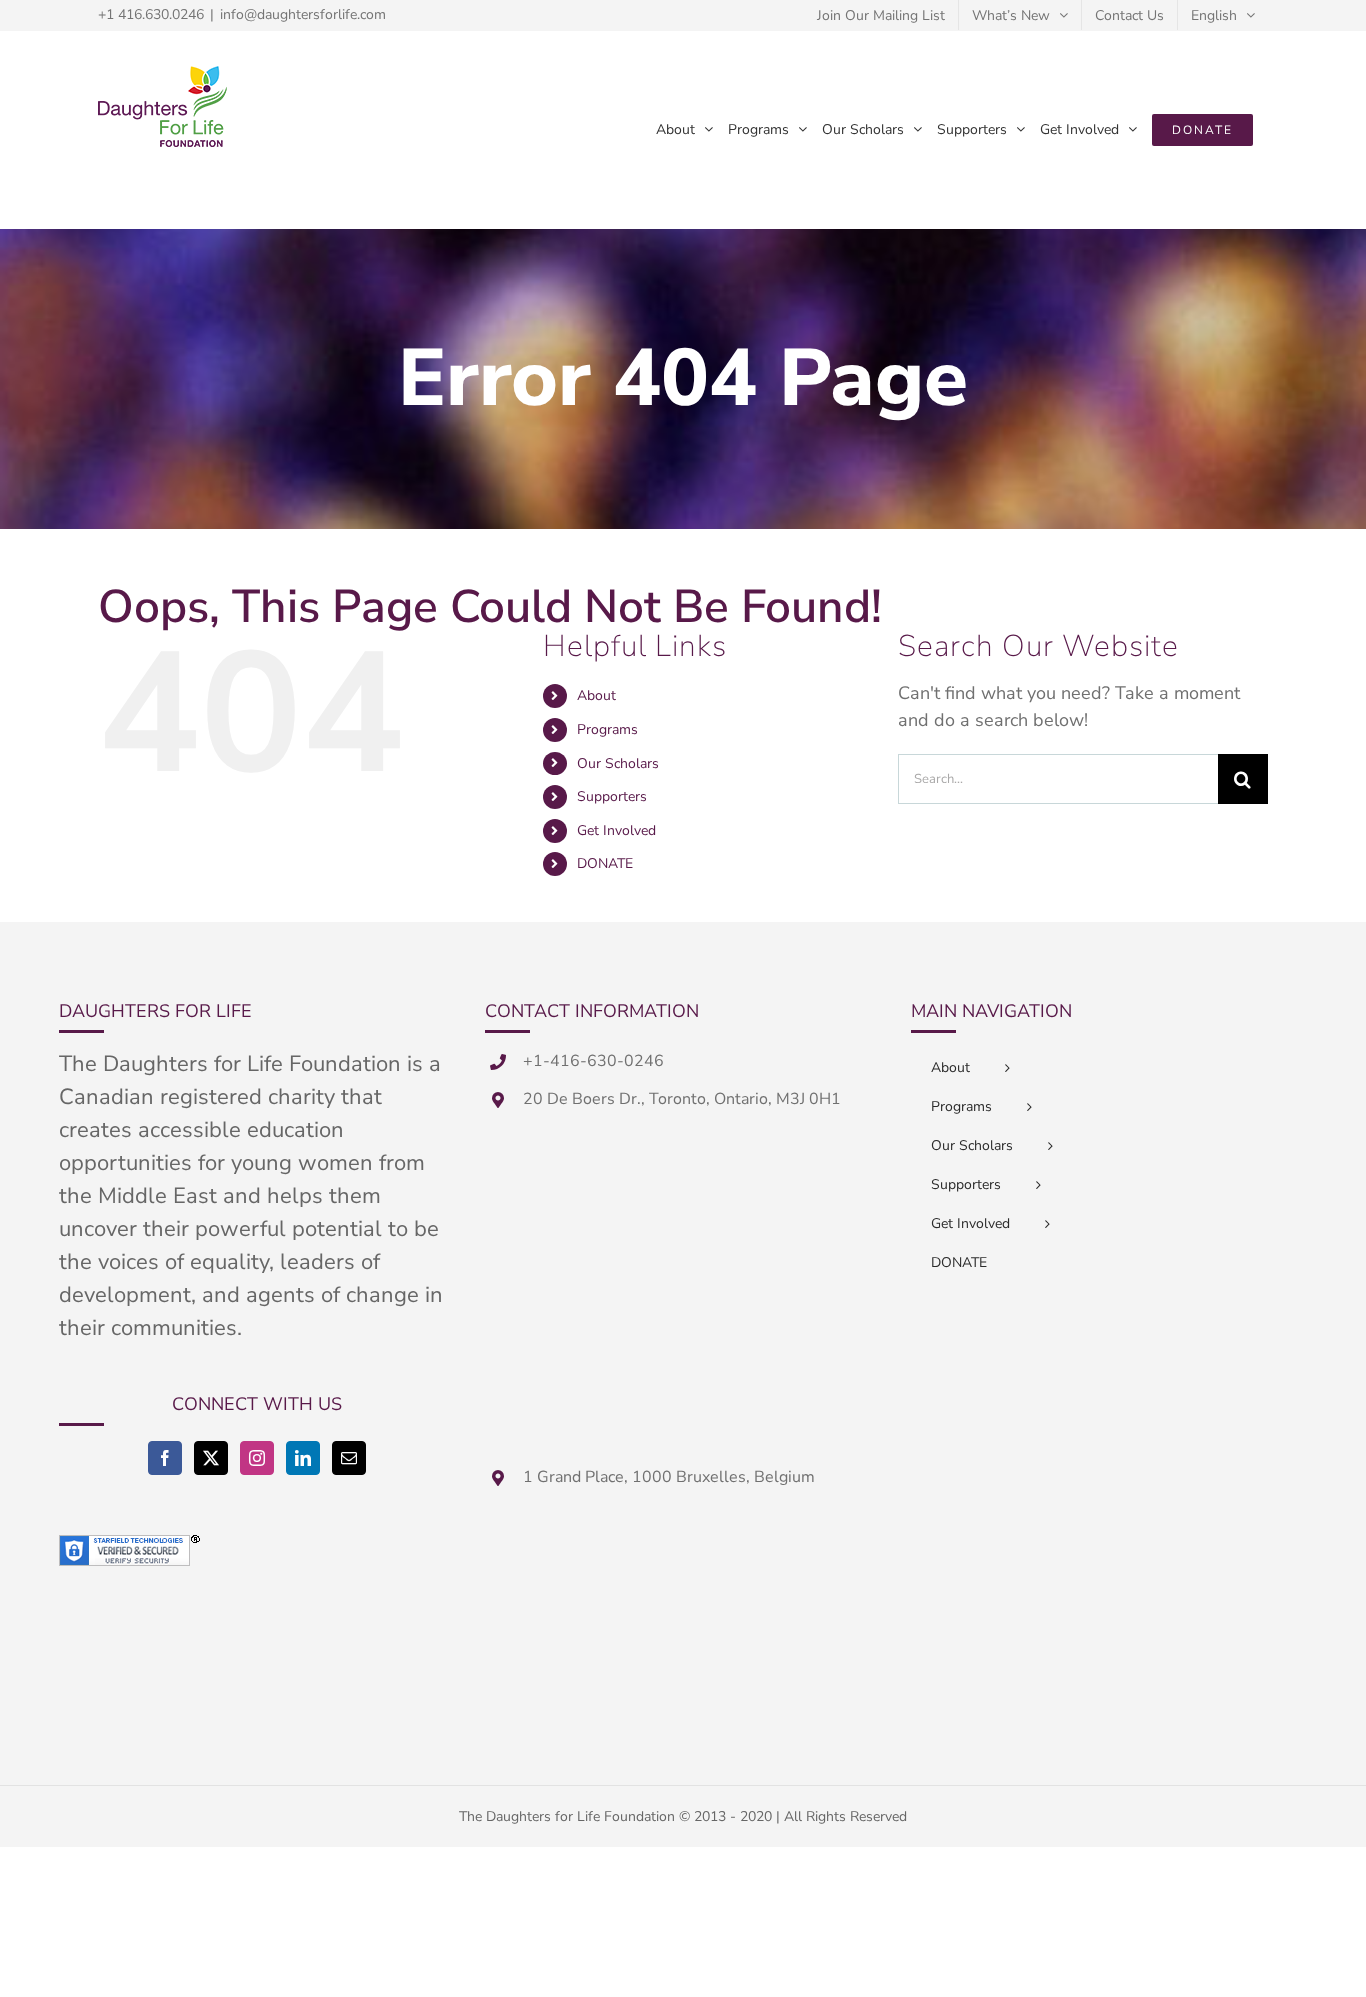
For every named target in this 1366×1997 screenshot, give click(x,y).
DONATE (605, 863)
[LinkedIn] (303, 1458)
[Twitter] (211, 1458)
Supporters (612, 796)
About (596, 695)
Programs (607, 729)
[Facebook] (165, 1458)
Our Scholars (618, 763)
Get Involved (616, 830)
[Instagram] (257, 1458)
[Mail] (349, 1458)
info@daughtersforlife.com (303, 14)
